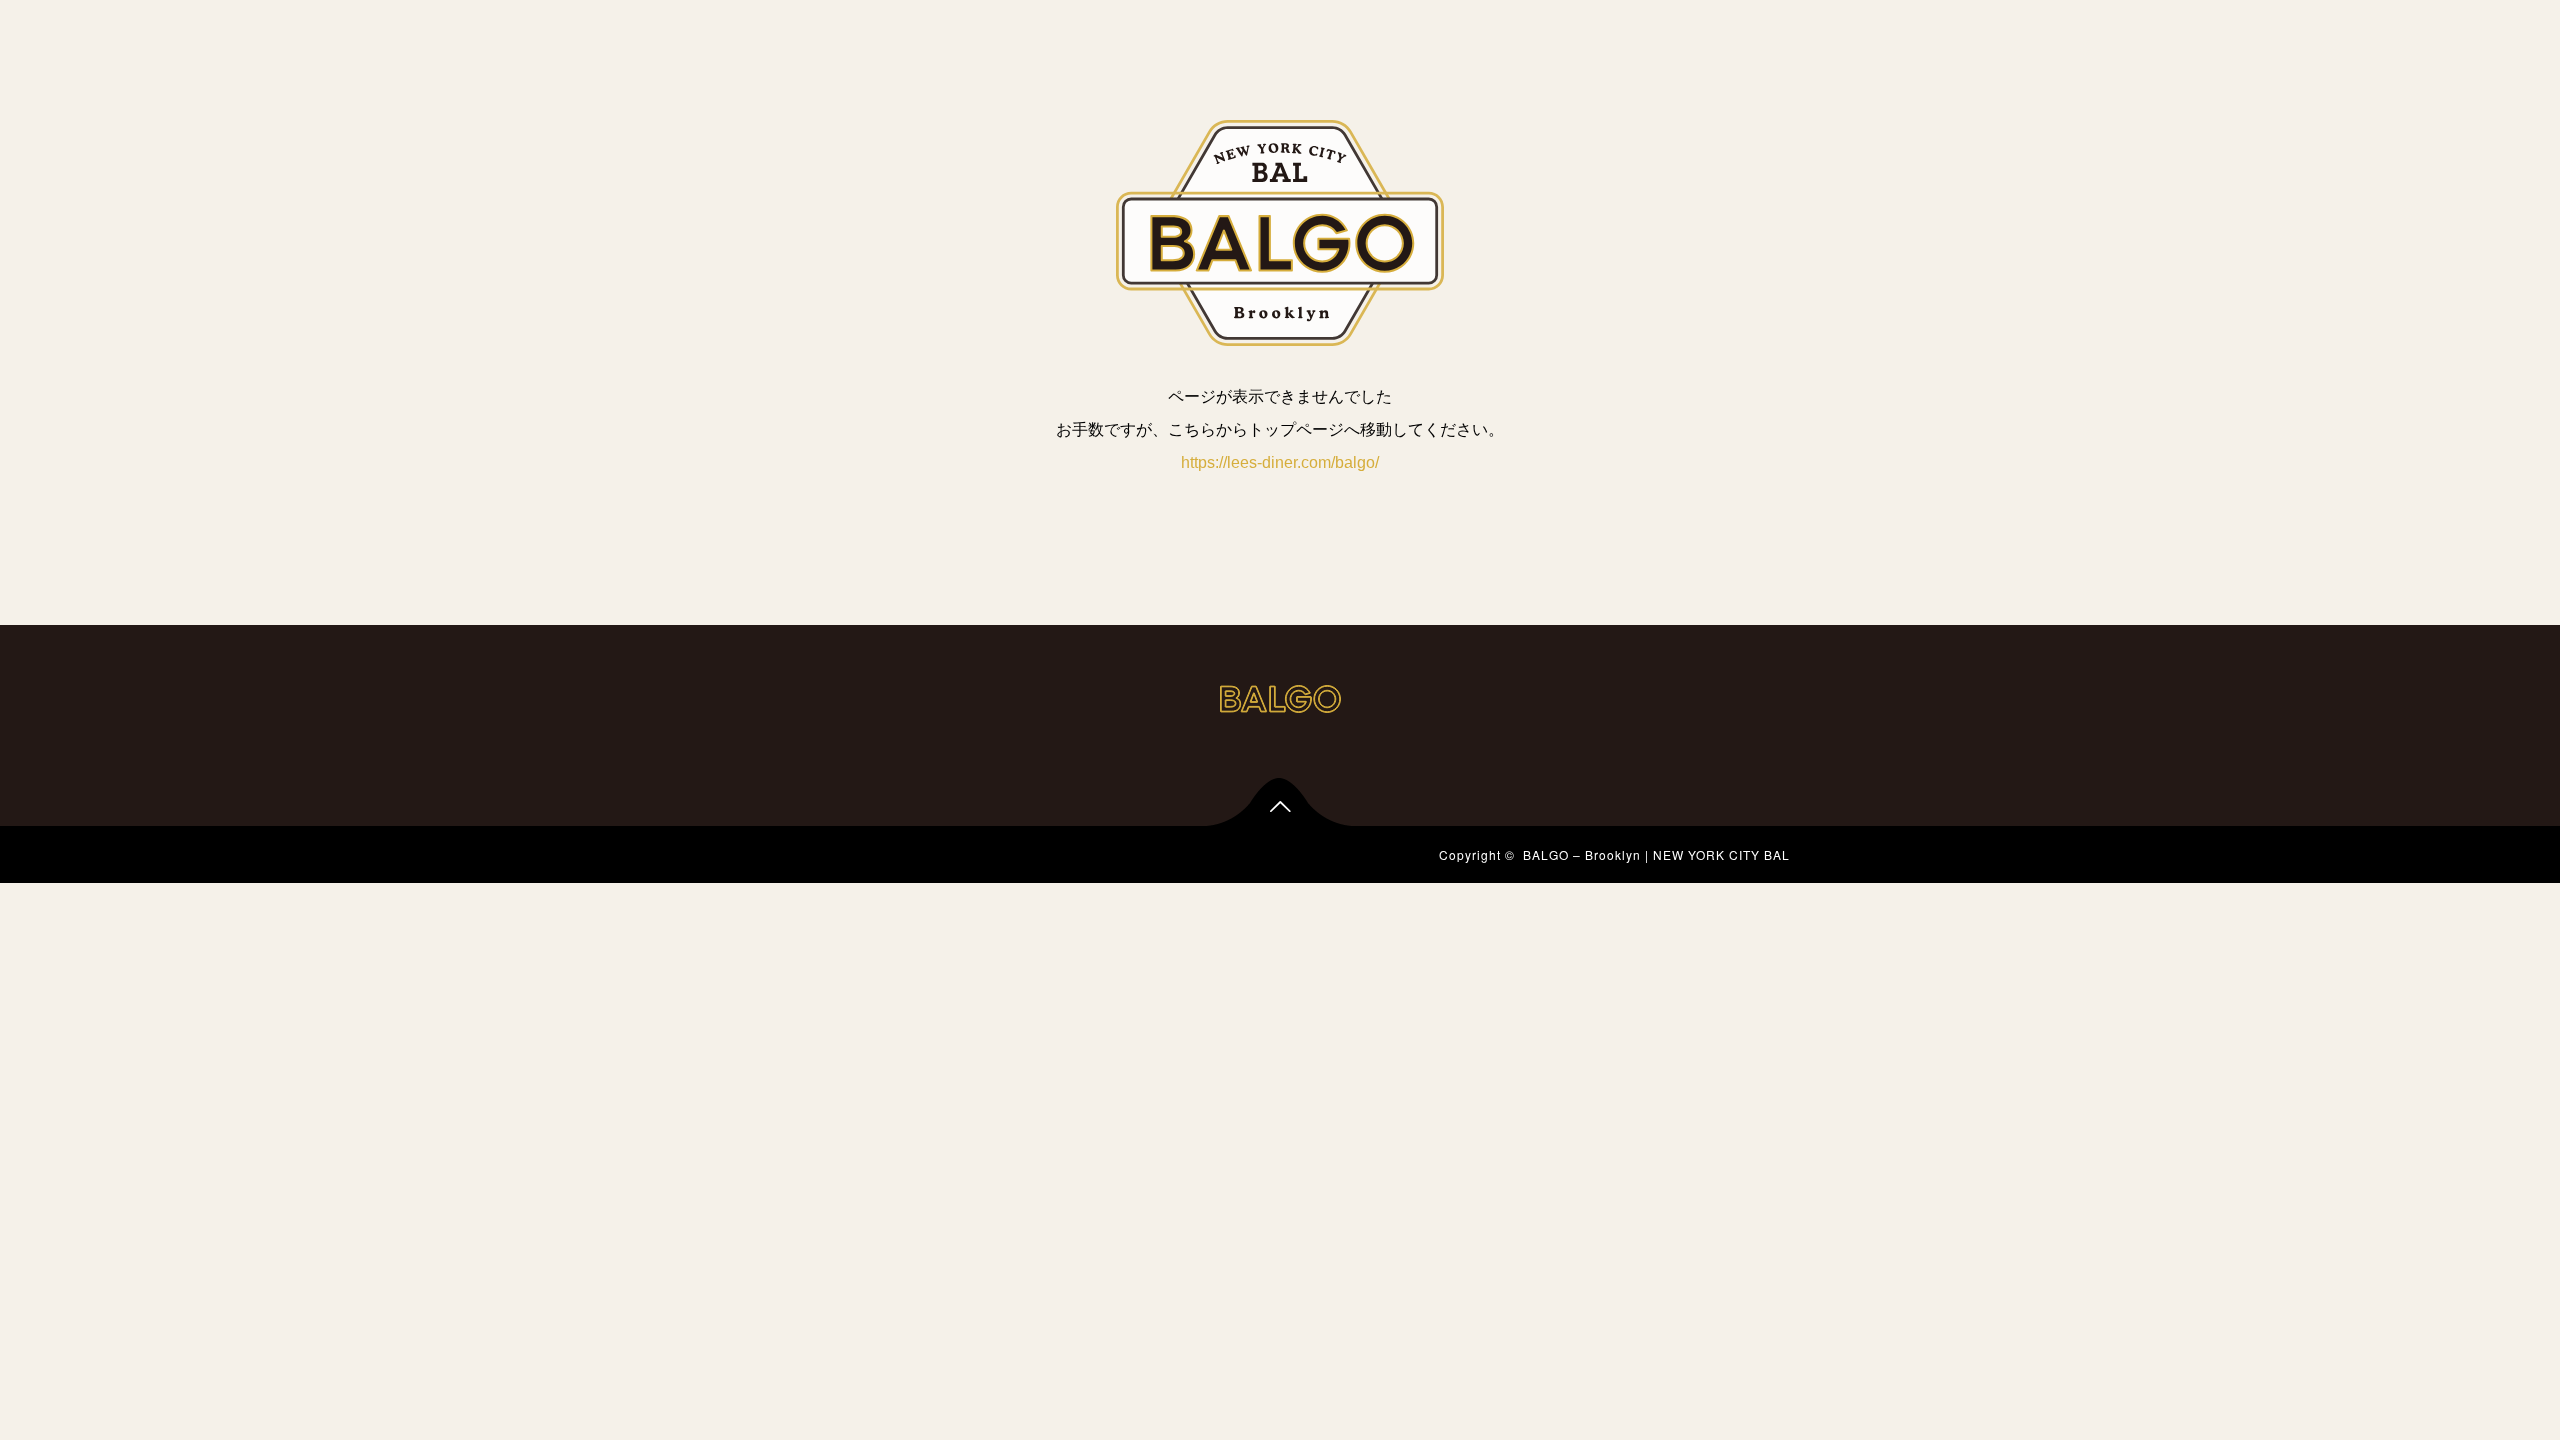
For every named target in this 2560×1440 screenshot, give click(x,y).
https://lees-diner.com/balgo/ (1280, 462)
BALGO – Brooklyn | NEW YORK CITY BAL (1656, 854)
